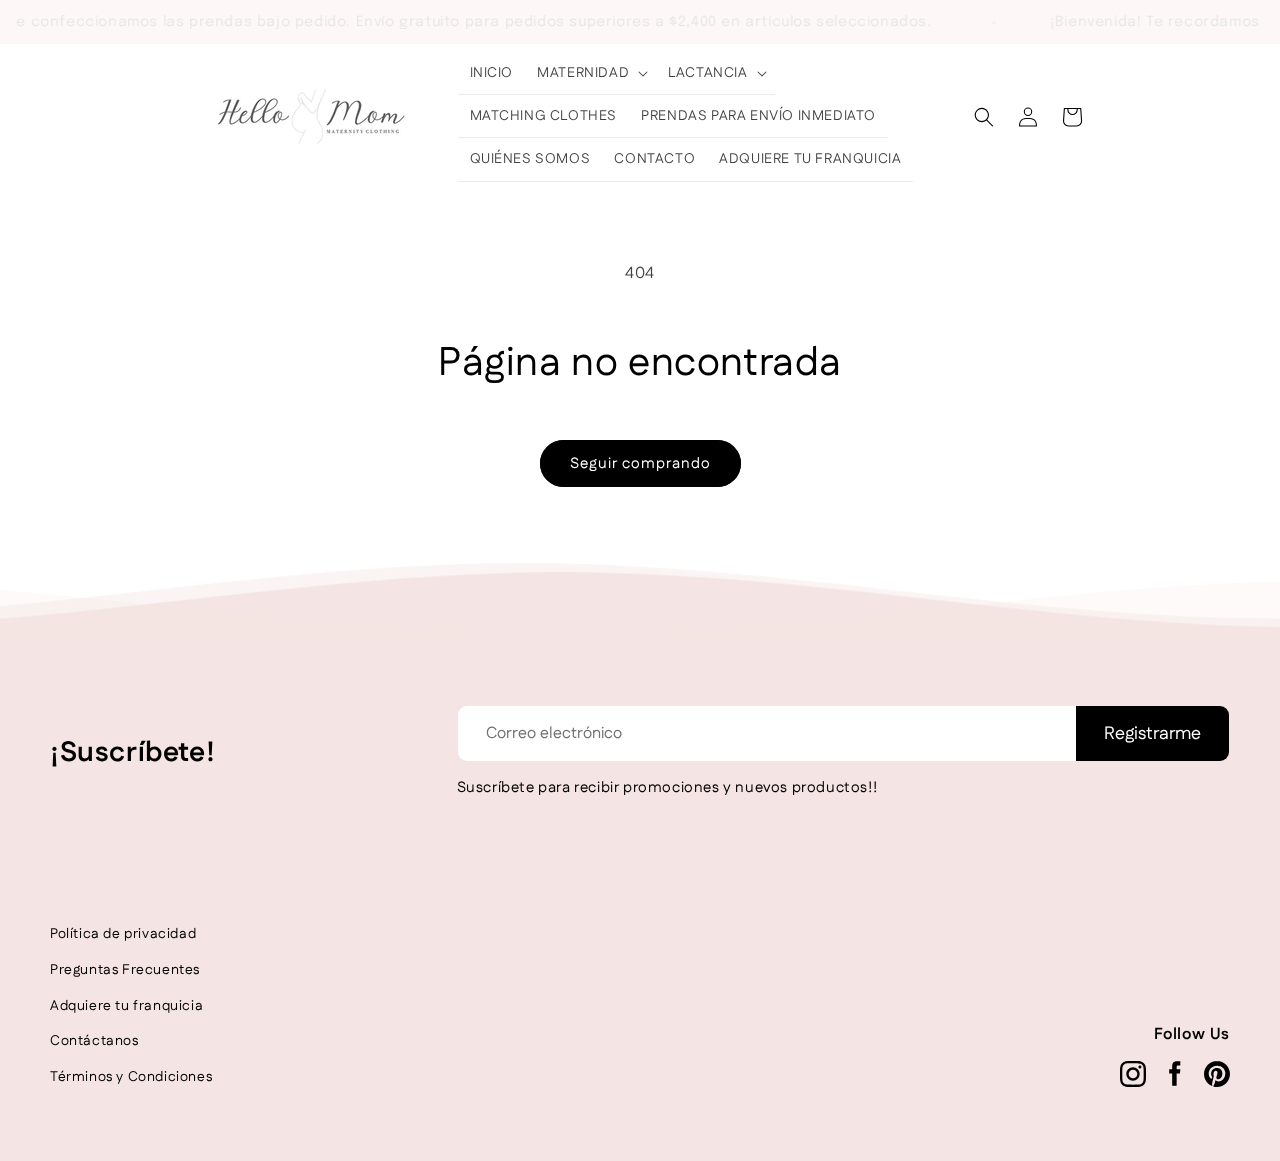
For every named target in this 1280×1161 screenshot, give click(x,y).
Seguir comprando (640, 463)
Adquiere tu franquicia (126, 1006)
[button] (590, 73)
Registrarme (1152, 734)
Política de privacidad (123, 934)
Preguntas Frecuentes (125, 970)
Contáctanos (94, 1041)
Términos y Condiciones (131, 1077)
